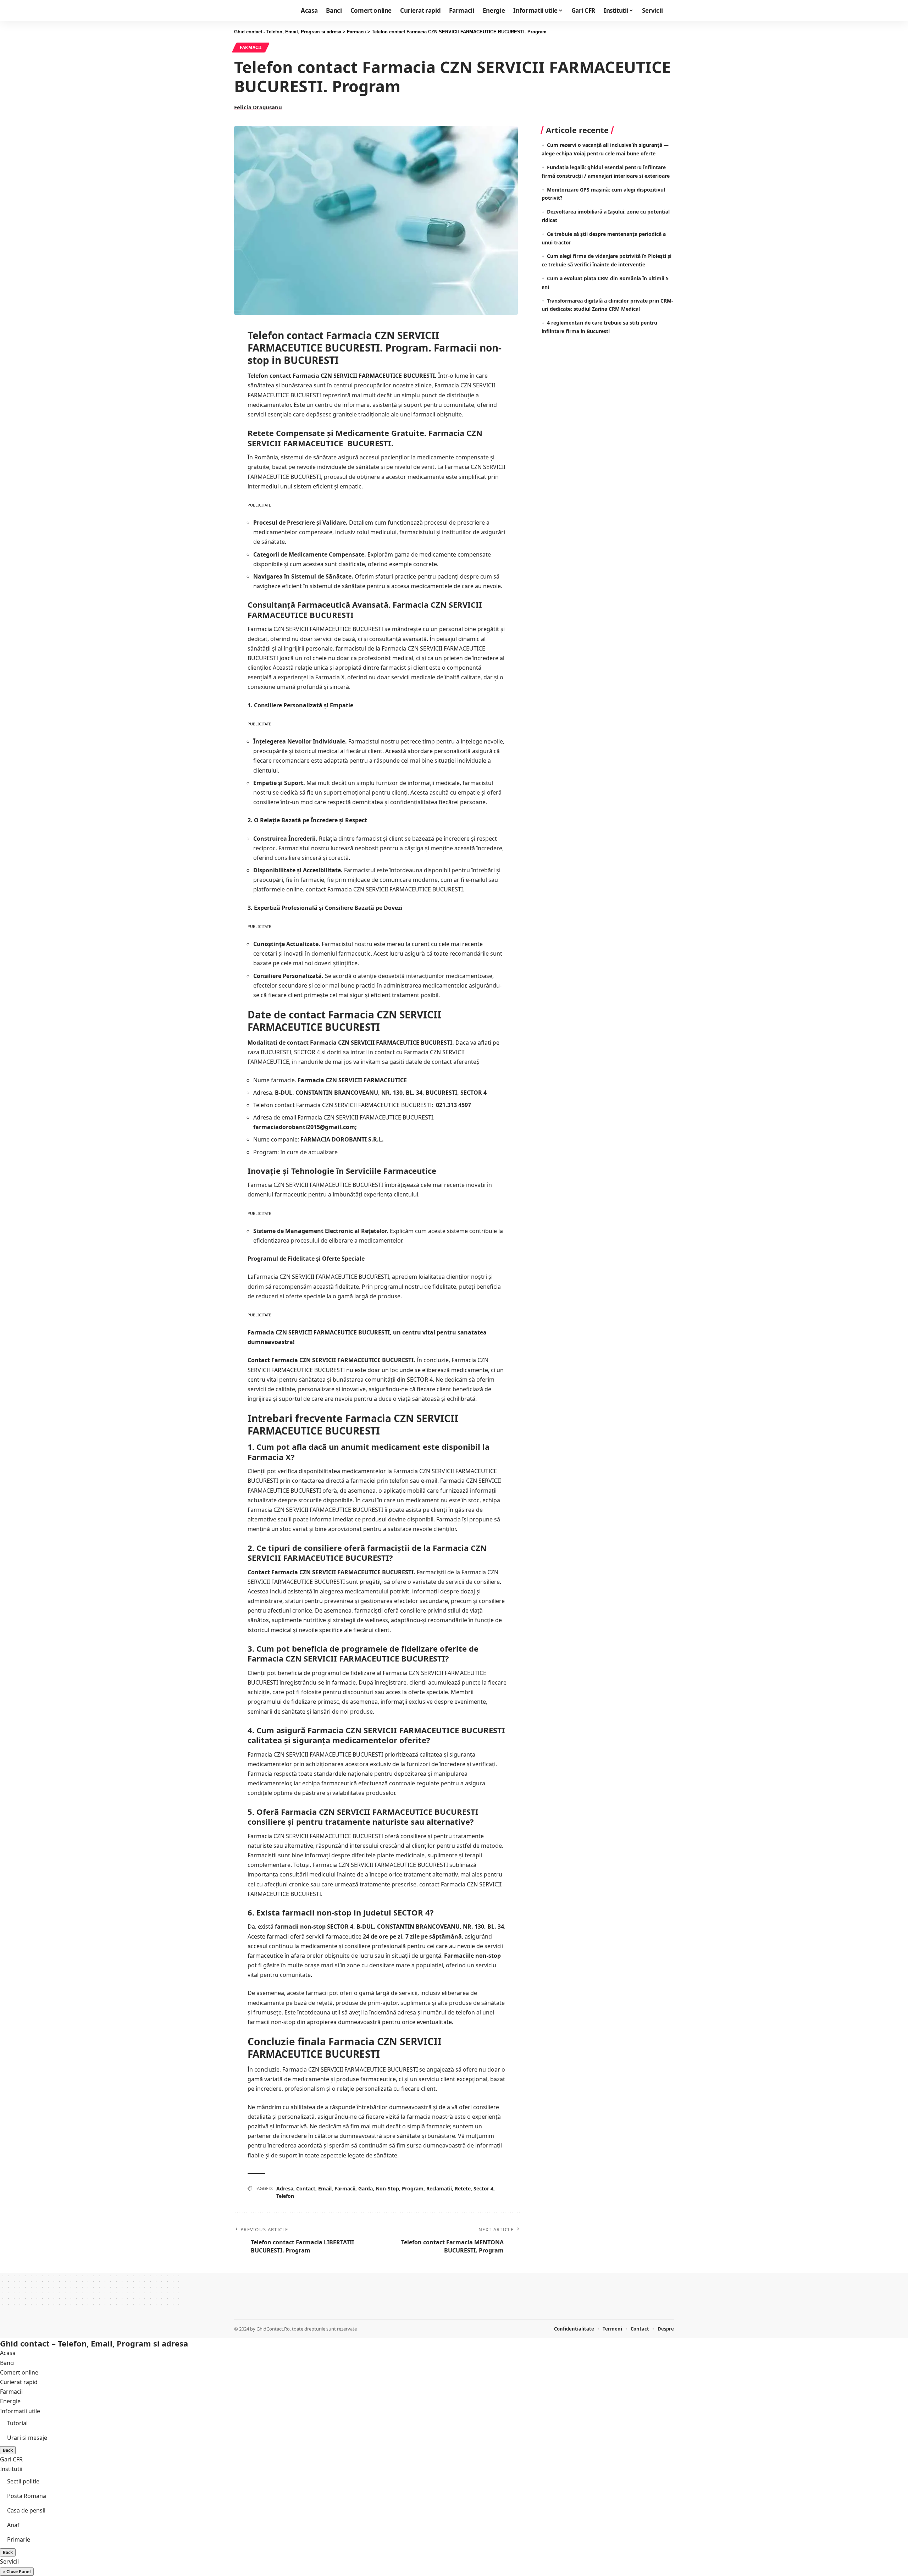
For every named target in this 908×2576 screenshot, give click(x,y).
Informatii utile (20, 2411)
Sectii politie (23, 2481)
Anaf (13, 2525)
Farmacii (251, 47)
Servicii (9, 2561)
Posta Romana (27, 2496)
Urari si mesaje (27, 2438)
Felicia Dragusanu (258, 107)
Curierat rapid (19, 2382)
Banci (7, 2363)
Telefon (285, 2196)
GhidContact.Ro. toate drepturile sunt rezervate (307, 2329)
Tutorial (17, 2423)
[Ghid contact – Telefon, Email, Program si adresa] (254, 2305)
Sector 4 (483, 2188)
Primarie (19, 2539)
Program (413, 2188)
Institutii (11, 2469)
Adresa (285, 2188)
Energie (10, 2401)
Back (8, 2450)
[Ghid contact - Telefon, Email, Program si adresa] (258, 11)
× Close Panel (17, 2572)
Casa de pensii (26, 2510)
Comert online (19, 2372)
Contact (306, 2188)
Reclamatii (439, 2188)
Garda (366, 2188)
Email (325, 2188)
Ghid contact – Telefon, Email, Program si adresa (94, 2343)
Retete (463, 2188)
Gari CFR (11, 2459)
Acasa (8, 2353)
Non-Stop (387, 2188)
